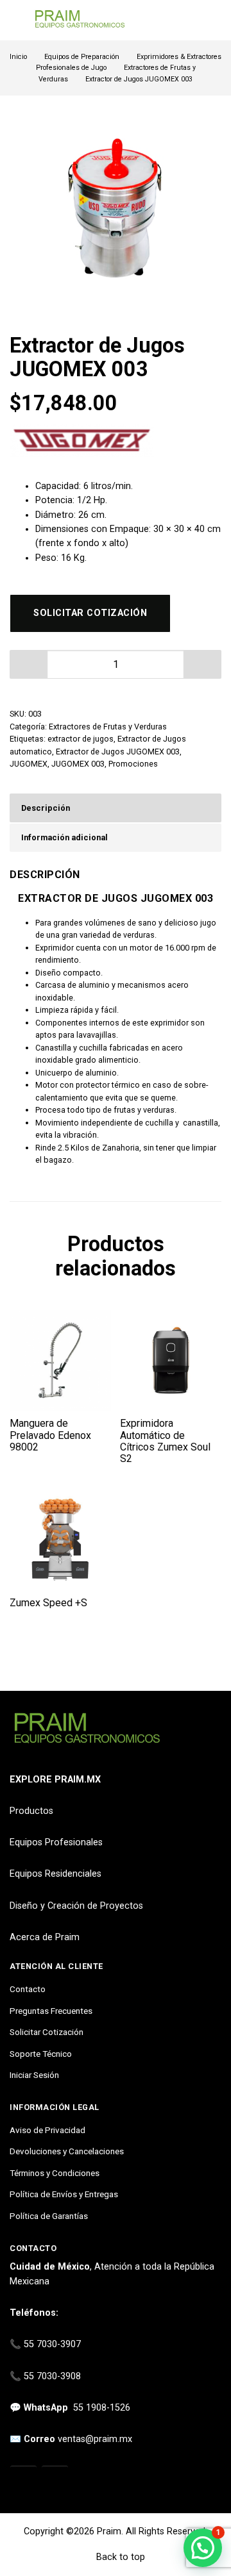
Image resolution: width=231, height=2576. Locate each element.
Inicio (18, 57)
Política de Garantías (49, 2216)
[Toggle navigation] (16, 20)
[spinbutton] (116, 664)
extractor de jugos (81, 739)
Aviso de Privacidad (47, 2130)
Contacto (28, 1989)
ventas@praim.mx (95, 2439)
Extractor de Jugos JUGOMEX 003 (118, 752)
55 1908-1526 (102, 2408)
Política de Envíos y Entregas (64, 2194)
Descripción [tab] (46, 808)
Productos (31, 1811)
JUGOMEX (29, 764)
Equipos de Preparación (82, 57)
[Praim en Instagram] (23, 2480)
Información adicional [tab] (64, 837)
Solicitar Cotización (47, 2032)
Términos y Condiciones (55, 2173)
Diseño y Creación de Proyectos (76, 1906)
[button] (203, 664)
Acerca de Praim (45, 1937)
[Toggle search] (214, 21)
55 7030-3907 (52, 2344)
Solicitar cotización (90, 613)
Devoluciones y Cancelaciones (67, 2151)
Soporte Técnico (41, 2054)
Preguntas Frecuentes (51, 2011)
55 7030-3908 (52, 2376)
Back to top (119, 2557)
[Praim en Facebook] (55, 2480)
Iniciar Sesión (34, 2075)
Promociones (133, 764)
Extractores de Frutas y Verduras (108, 727)
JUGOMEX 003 (78, 764)
